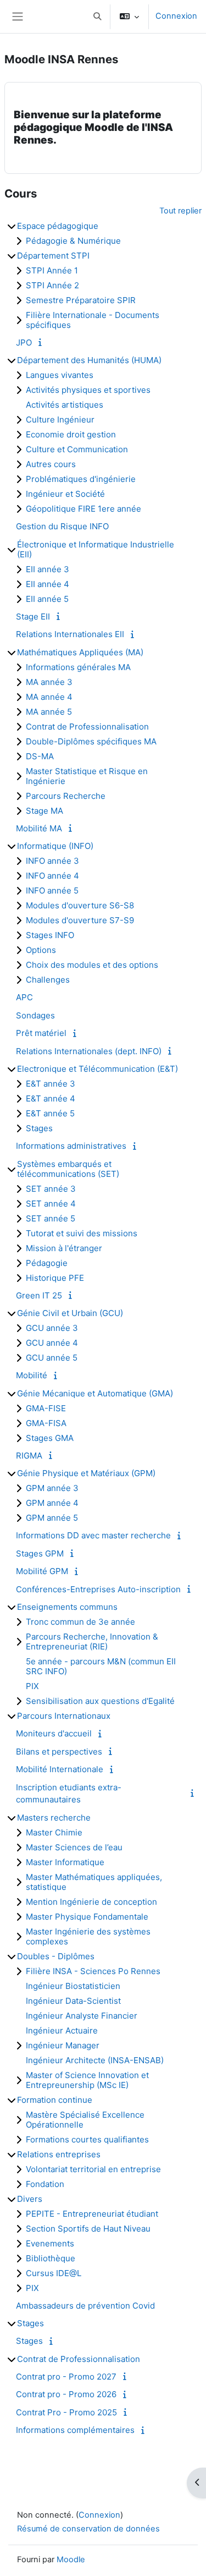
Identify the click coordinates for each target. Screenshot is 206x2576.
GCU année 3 (52, 1328)
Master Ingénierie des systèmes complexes (88, 1936)
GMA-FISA (46, 1423)
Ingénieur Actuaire (62, 2030)
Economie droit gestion (71, 434)
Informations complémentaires (75, 2430)
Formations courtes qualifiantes (87, 2139)
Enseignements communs (67, 1607)
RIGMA (29, 1456)
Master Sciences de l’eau (74, 1847)
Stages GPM (40, 1553)
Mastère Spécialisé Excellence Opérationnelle (85, 2120)
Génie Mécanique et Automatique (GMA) (95, 1393)
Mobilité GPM (42, 1571)
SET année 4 (51, 1204)
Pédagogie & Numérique (73, 241)
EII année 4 (48, 584)
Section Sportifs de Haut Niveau (88, 2229)
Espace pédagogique (58, 226)
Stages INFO (50, 935)
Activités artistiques (65, 405)
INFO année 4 (52, 876)
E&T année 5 (50, 1113)
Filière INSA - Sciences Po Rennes (93, 1971)
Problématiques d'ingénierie (81, 479)
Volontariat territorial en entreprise (93, 2169)
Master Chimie (54, 1832)
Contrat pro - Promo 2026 (66, 2394)
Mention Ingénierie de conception (91, 1902)
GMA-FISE (46, 1408)
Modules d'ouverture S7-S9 (80, 920)
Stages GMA (50, 1438)
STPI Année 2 (52, 285)
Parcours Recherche (66, 796)
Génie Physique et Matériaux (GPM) (86, 1473)
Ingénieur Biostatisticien (73, 1986)
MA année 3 (49, 682)
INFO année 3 (52, 861)
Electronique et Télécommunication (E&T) (98, 1069)
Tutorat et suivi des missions (82, 1233)
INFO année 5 (52, 890)
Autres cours (51, 464)
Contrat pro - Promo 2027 (66, 2377)
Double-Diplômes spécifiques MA (91, 741)
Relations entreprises (59, 2154)
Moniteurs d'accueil (54, 1733)
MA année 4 (49, 697)
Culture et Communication (77, 449)
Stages (39, 1128)
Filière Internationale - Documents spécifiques (93, 320)
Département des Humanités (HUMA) (89, 360)
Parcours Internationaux (64, 1716)
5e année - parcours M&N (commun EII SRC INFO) (101, 1666)
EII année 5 (47, 599)
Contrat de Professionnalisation (87, 727)
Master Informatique (65, 1862)
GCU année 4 (52, 1343)
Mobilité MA (39, 828)
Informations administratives (71, 1146)
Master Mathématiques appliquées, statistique (94, 1882)
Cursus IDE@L (54, 2273)
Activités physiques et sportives (88, 390)
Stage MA (44, 811)
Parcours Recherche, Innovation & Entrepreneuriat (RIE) (92, 1641)
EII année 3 (48, 569)
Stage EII (33, 616)
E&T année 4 (51, 1098)
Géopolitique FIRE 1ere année (83, 509)
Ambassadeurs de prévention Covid (85, 2306)
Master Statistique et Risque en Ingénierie (87, 776)
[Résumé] (42, 342)
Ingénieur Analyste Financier (82, 2016)
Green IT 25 (39, 1295)
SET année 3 (51, 1189)
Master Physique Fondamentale (87, 1917)
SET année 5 (51, 1218)
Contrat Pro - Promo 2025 (66, 2412)
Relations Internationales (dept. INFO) (89, 1051)
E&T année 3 (51, 1084)
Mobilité (32, 1375)
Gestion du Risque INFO (62, 526)
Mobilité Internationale (60, 1769)
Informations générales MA (78, 667)
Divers (30, 2199)
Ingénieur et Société (65, 494)
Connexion (176, 16)
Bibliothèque (51, 2258)
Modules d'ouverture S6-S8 (80, 905)
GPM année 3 (52, 1488)
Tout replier (180, 211)
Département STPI (53, 256)
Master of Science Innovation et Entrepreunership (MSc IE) (87, 2080)
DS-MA (40, 756)
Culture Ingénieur (60, 420)
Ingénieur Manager (63, 2045)
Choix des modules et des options (92, 965)
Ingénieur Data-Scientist (73, 2001)
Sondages (35, 1015)
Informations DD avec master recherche (93, 1535)
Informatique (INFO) (55, 846)
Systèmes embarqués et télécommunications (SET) (68, 1169)
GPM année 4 (52, 1503)
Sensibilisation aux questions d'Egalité (100, 1701)
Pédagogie (47, 1263)
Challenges (48, 980)
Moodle (71, 2559)
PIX (32, 1686)
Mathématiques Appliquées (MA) (80, 652)
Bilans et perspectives (59, 1752)
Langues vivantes (60, 375)
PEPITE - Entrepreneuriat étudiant (92, 2214)
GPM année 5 (52, 1518)
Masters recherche (54, 1818)
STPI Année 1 (52, 270)
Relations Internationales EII (70, 634)
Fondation (45, 2184)
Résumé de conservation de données (88, 2529)
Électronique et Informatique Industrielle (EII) (96, 549)
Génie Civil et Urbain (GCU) (70, 1313)
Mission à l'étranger (64, 1248)
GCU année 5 (52, 1358)
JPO (24, 342)
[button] (97, 17)
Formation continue (55, 2100)
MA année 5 (49, 712)
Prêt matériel (41, 1033)
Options (41, 950)
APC (24, 997)
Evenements (50, 2243)
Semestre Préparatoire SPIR (81, 300)
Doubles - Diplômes (56, 1956)
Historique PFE (55, 1278)
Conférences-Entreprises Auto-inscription (98, 1589)
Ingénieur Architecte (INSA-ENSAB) (95, 2060)
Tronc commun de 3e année (80, 1622)
